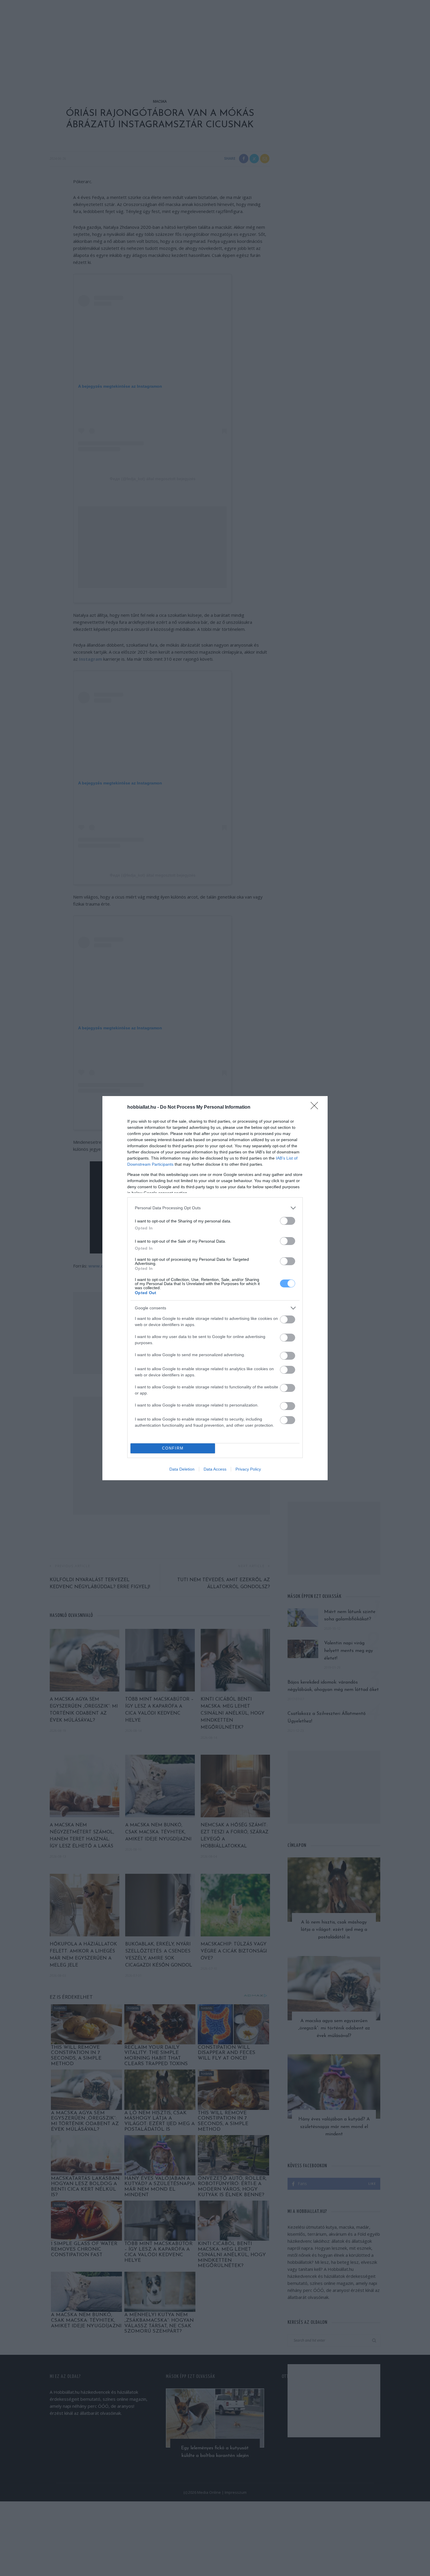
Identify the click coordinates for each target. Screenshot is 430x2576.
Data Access (215, 1469)
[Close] (316, 1107)
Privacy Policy (248, 1469)
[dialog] (215, 1288)
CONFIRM (173, 1448)
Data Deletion (182, 1469)
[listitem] (215, 1208)
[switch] (288, 1221)
